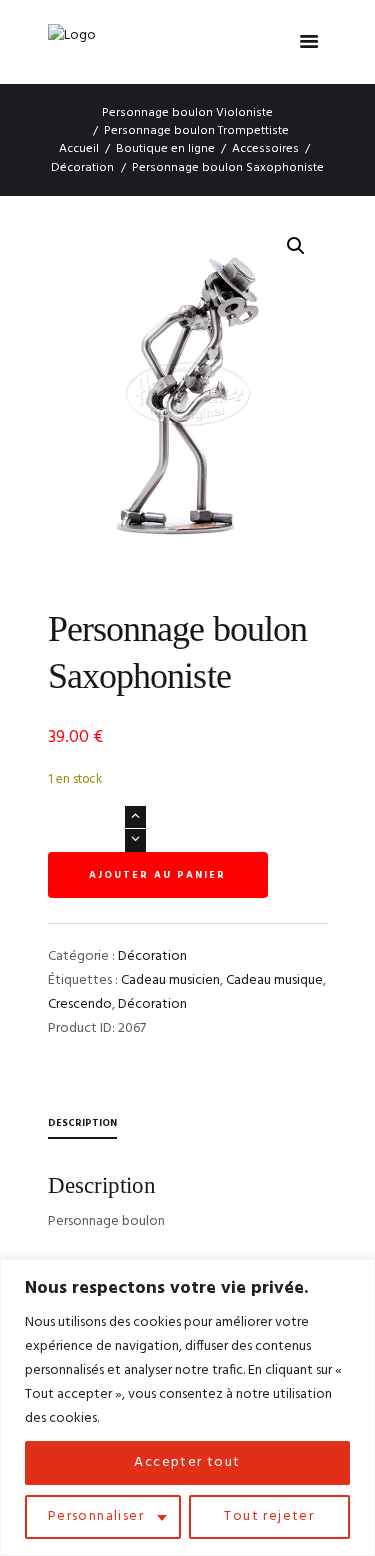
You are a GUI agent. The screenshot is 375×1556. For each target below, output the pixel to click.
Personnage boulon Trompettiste (196, 131)
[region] (187, 1407)
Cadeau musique (274, 980)
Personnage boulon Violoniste (187, 113)
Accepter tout (187, 1462)
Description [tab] (82, 1123)
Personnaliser (96, 1516)
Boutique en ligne (165, 149)
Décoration (82, 168)
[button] (296, 246)
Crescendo (80, 1004)
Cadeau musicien (170, 980)
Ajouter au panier (157, 875)
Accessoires (265, 149)
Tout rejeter (269, 1516)
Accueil (79, 149)
